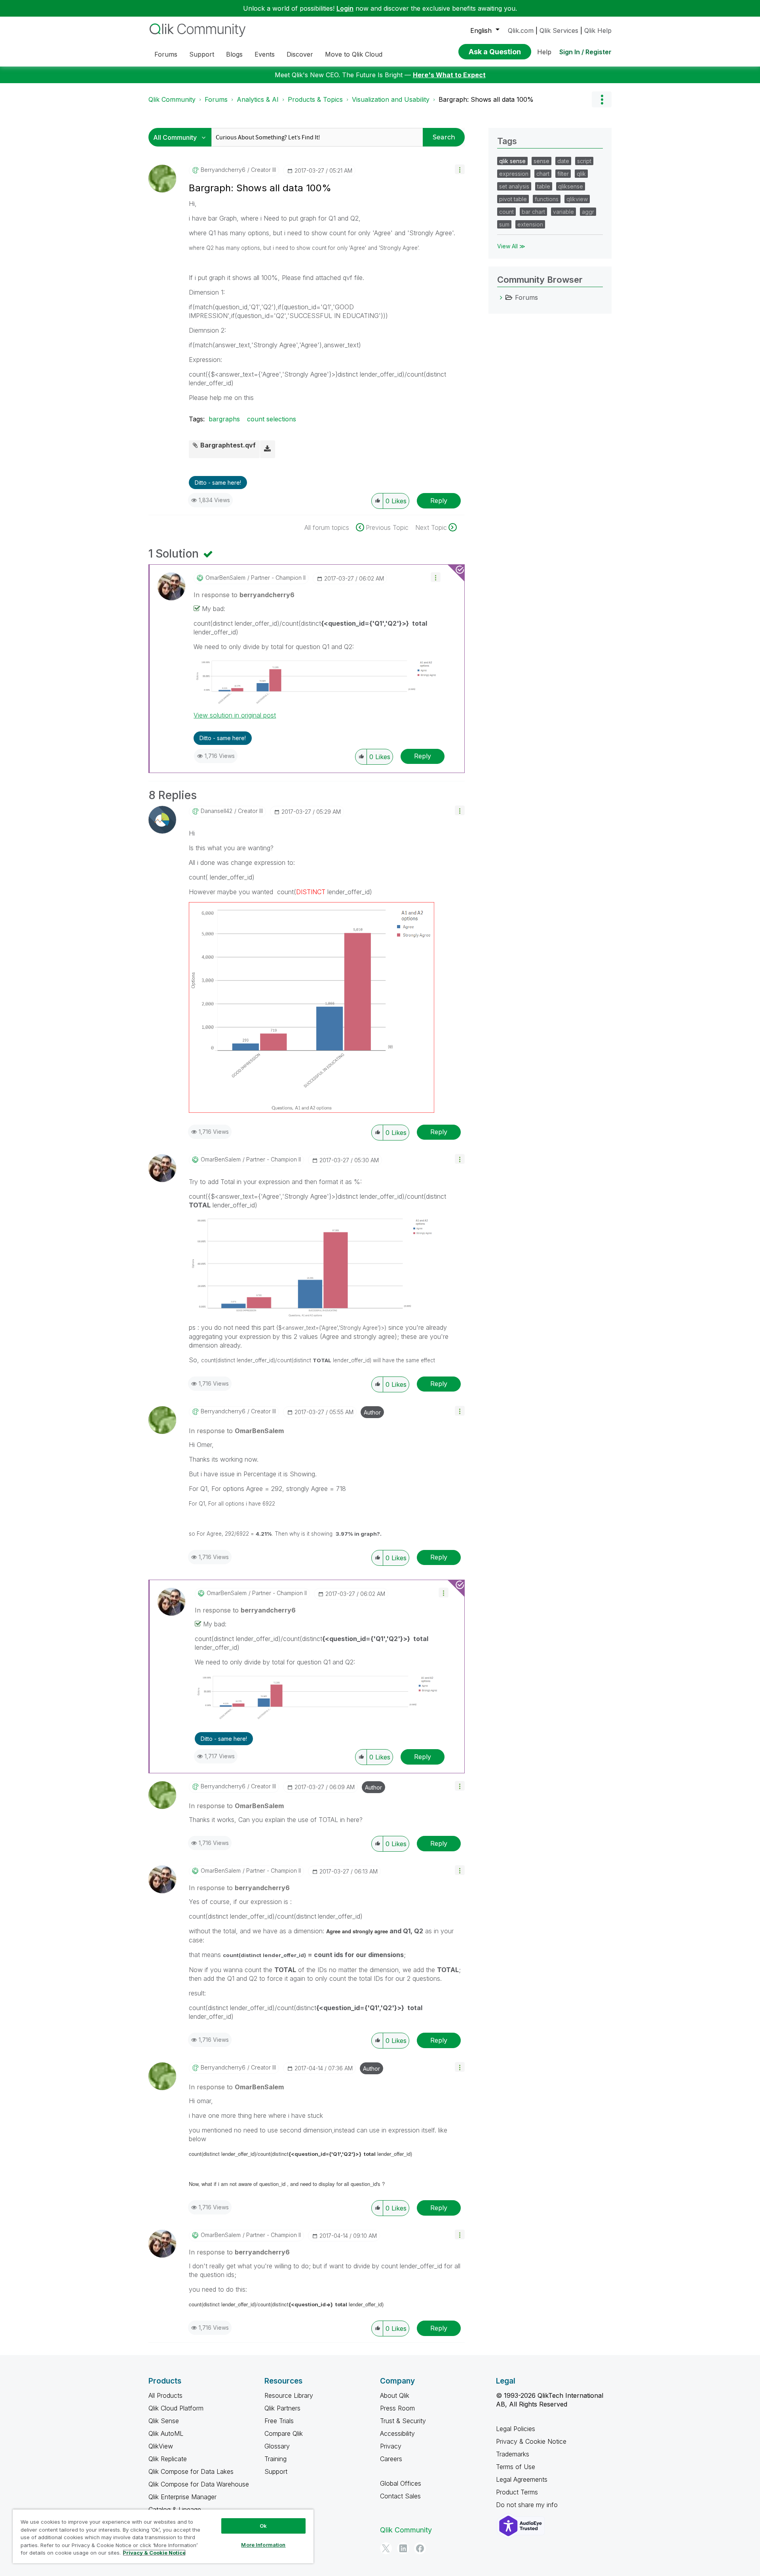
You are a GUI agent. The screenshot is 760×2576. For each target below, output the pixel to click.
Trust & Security (403, 2421)
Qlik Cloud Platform (176, 2408)
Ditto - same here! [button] (218, 483)
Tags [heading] (507, 141)
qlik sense (512, 161)
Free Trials (279, 2421)
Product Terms (517, 2492)
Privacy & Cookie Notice (531, 2441)
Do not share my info (528, 2505)
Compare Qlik (284, 2433)
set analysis (514, 186)
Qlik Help (598, 30)
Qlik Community (172, 99)
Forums (216, 99)
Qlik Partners (282, 2408)
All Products (165, 2395)
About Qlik (395, 2395)
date (563, 161)
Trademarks (513, 2454)
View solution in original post (235, 715)
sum (504, 224)
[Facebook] (420, 2548)
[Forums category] (501, 297)
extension (530, 224)
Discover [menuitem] (300, 54)
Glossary (277, 2446)
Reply (439, 501)
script (584, 161)
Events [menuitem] (265, 54)
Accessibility (397, 2433)
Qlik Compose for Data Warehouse (199, 2484)
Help (544, 52)
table (544, 186)
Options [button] (602, 99)
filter (563, 174)
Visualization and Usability (391, 99)
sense (541, 161)
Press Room (397, 2408)
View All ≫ (511, 246)
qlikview (577, 199)
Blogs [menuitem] (234, 54)
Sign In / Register (585, 52)
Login (345, 8)
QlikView (161, 2446)
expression (514, 174)
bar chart (533, 212)
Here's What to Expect (449, 75)
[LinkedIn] (403, 2548)
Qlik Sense (164, 2421)
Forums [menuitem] (166, 54)
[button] (460, 169)
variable (563, 212)
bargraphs (224, 419)
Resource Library (289, 2395)
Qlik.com (521, 30)
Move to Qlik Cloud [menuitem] (354, 54)
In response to (244, 595)
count (506, 212)
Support (276, 2471)
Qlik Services (559, 30)
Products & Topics (315, 99)
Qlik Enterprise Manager (182, 2497)
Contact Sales (400, 2496)
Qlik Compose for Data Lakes (191, 2471)
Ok (263, 2526)
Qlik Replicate (168, 2459)
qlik (581, 174)
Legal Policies (516, 2429)
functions (547, 199)
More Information (263, 2545)
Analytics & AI (258, 99)
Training (275, 2459)
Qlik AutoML (166, 2433)
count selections (272, 419)
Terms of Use (516, 2467)
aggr (588, 212)
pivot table (513, 199)
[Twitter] (386, 2548)
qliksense (571, 186)
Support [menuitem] (202, 54)
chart (543, 174)
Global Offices (401, 2483)
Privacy (391, 2446)
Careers (391, 2459)
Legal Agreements (522, 2479)
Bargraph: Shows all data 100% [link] (486, 99)
